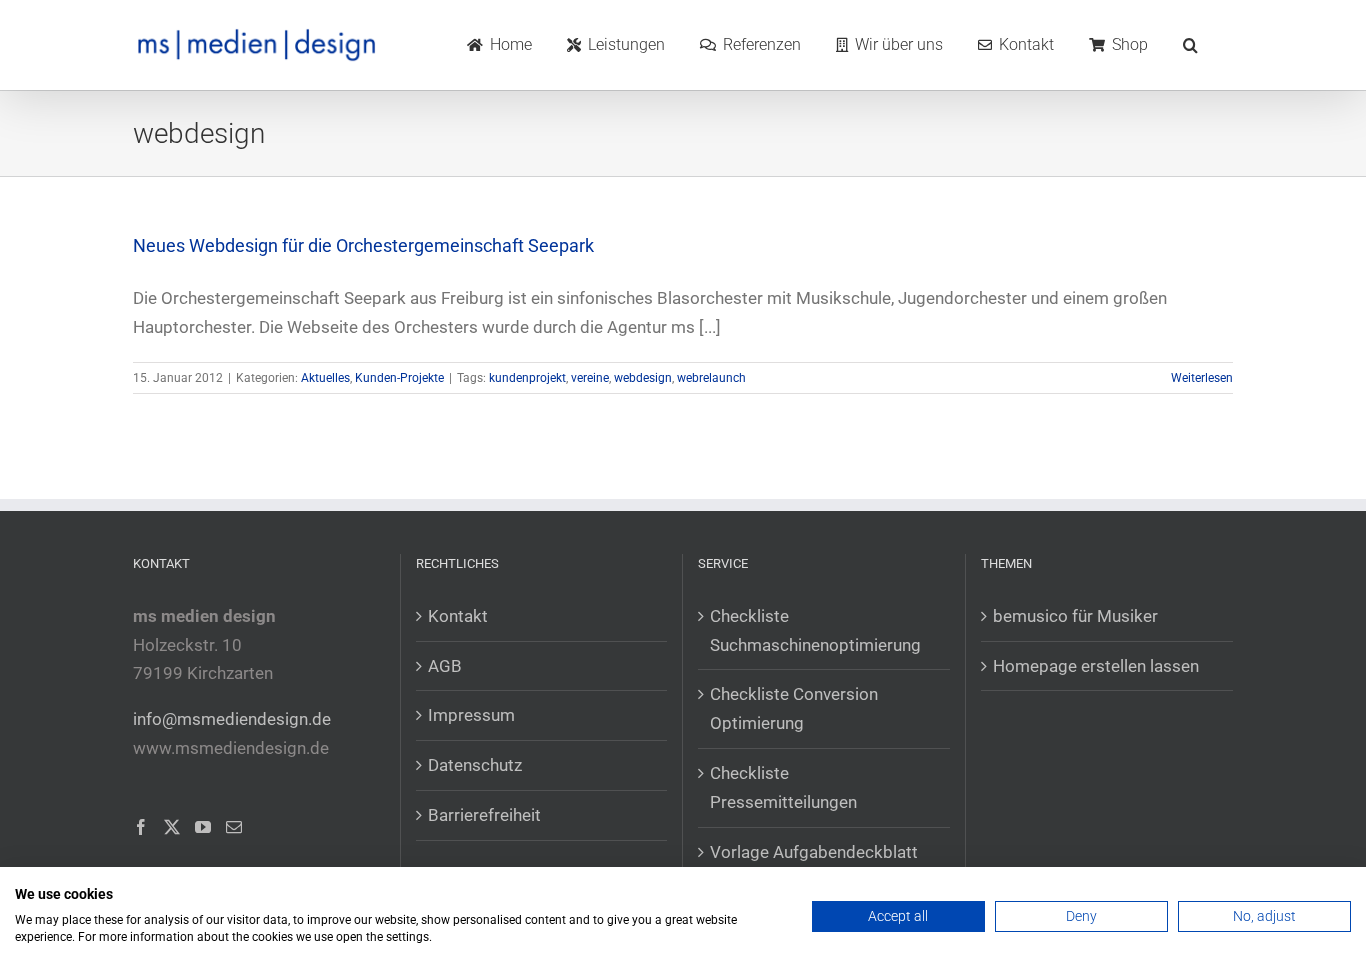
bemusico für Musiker (1075, 616)
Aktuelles (325, 378)
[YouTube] (203, 827)
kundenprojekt (527, 378)
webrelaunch (711, 378)
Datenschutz (475, 765)
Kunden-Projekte (399, 378)
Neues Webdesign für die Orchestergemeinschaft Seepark (363, 245)
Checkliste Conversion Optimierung (794, 708)
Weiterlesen (1202, 378)
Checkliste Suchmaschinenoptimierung (815, 630)
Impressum (471, 715)
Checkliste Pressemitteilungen (783, 787)
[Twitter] (172, 827)
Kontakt (458, 616)
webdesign (643, 378)
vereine (590, 378)
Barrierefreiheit (484, 815)
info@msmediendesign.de (232, 719)
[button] (1190, 45)
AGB (445, 666)
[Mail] (234, 827)
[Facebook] (141, 827)
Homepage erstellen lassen (1096, 666)
